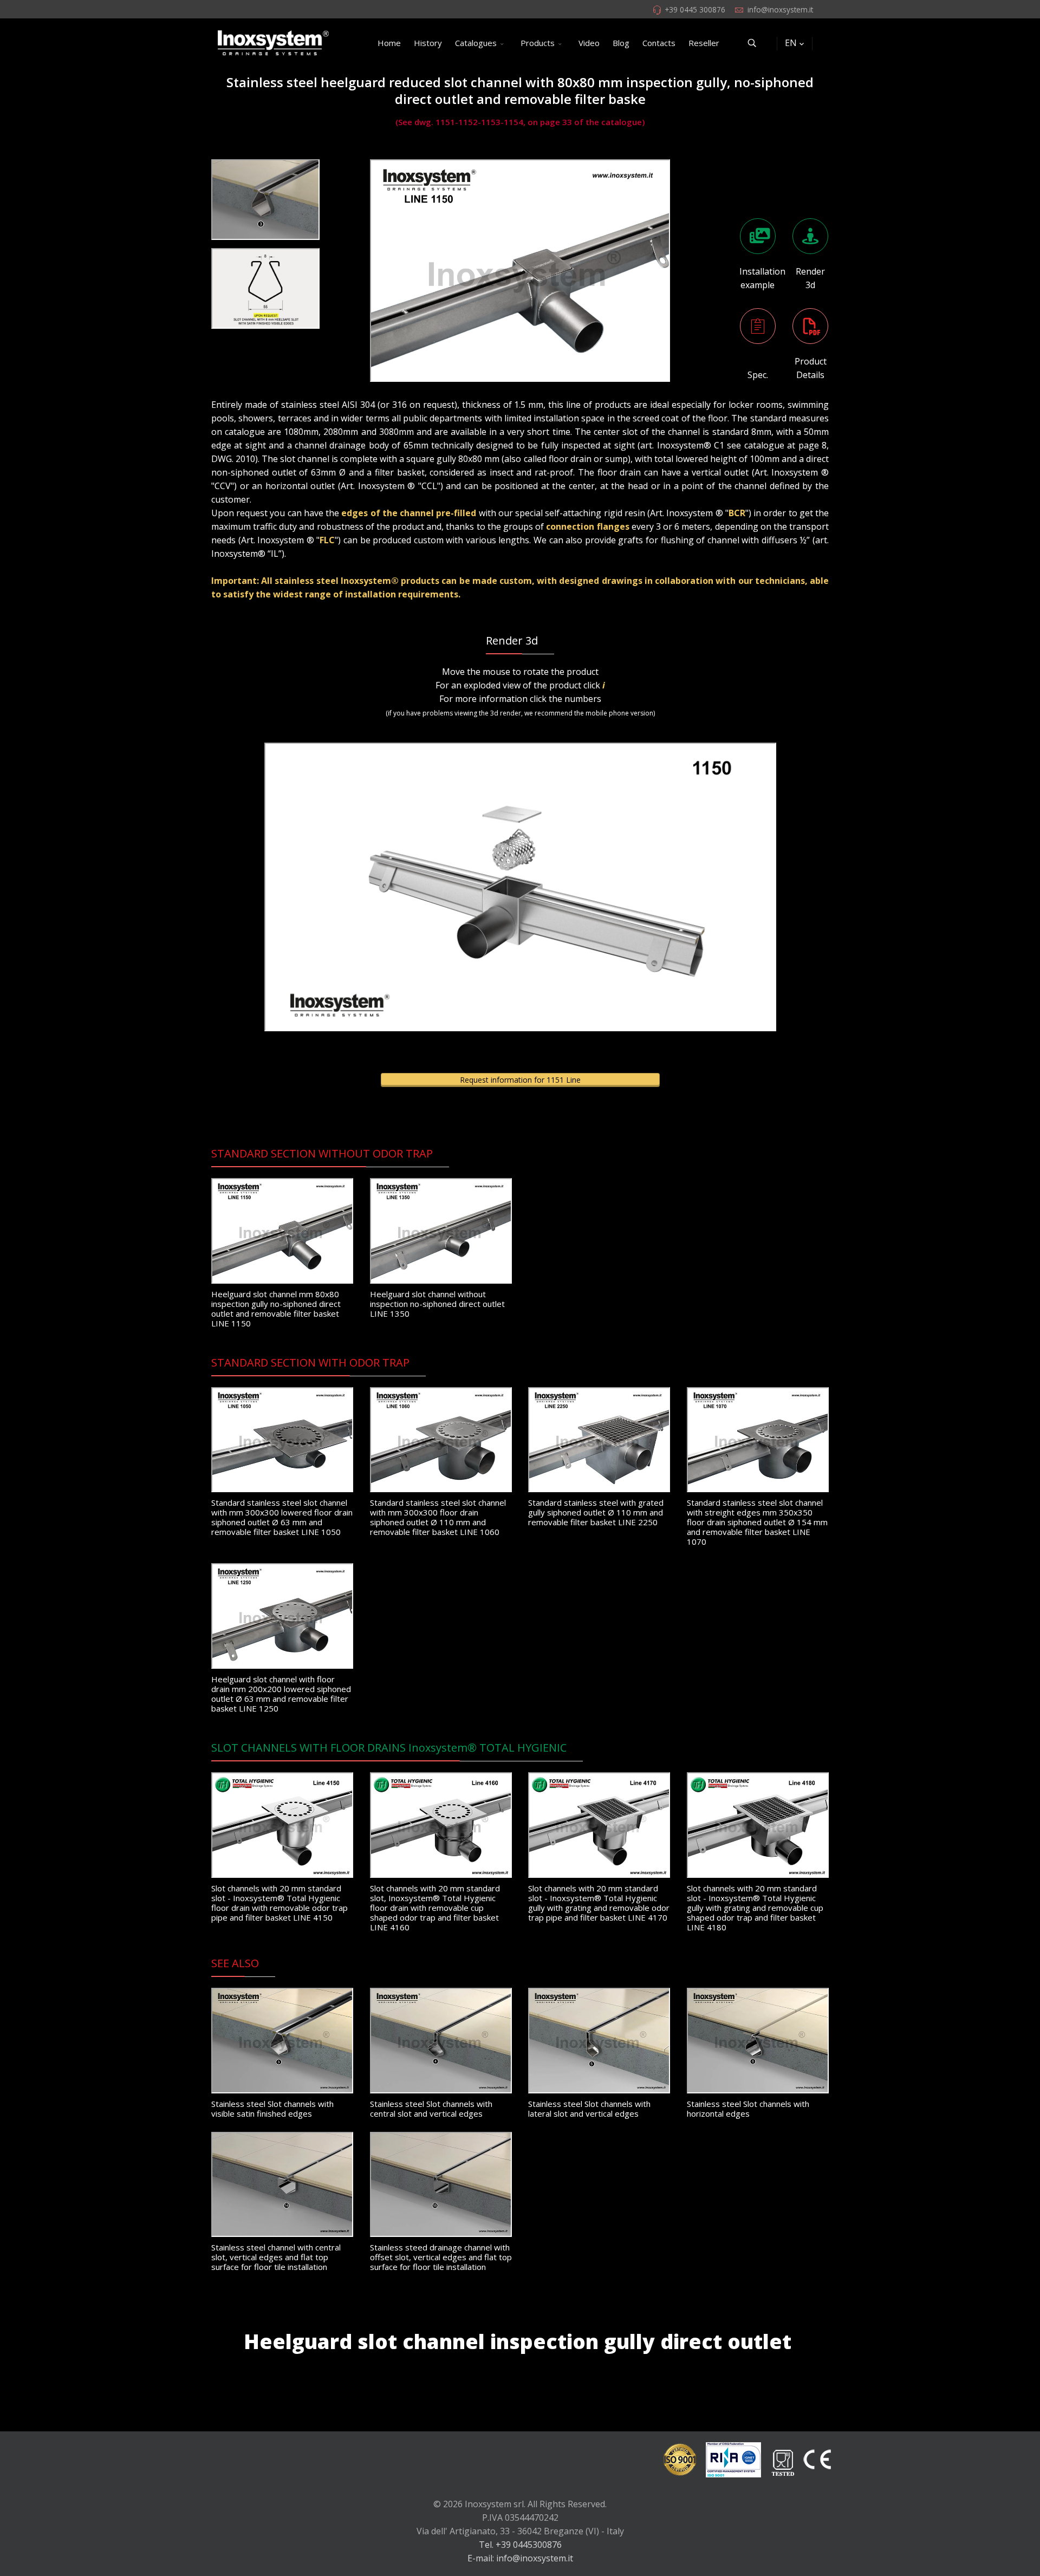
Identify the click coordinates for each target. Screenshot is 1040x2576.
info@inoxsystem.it (780, 9)
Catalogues (476, 43)
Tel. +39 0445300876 (520, 2545)
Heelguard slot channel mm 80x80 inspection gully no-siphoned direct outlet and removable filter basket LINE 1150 (276, 1309)
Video (589, 43)
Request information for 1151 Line (520, 1080)
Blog (621, 43)
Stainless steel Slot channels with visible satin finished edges (272, 2109)
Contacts (659, 43)
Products (538, 43)
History (428, 43)
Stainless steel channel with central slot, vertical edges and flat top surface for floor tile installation (276, 2257)
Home (389, 43)
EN (791, 43)
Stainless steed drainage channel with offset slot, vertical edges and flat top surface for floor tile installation (441, 2257)
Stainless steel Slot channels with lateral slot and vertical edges (589, 2109)
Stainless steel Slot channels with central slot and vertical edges (431, 2109)
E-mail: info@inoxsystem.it (520, 2558)
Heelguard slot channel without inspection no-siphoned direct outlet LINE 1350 (437, 1304)
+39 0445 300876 (695, 9)
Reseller (704, 43)
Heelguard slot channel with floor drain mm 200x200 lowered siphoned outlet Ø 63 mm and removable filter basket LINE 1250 (281, 1694)
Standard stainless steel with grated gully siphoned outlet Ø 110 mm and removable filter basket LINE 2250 (596, 1512)
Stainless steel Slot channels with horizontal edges (748, 2109)
